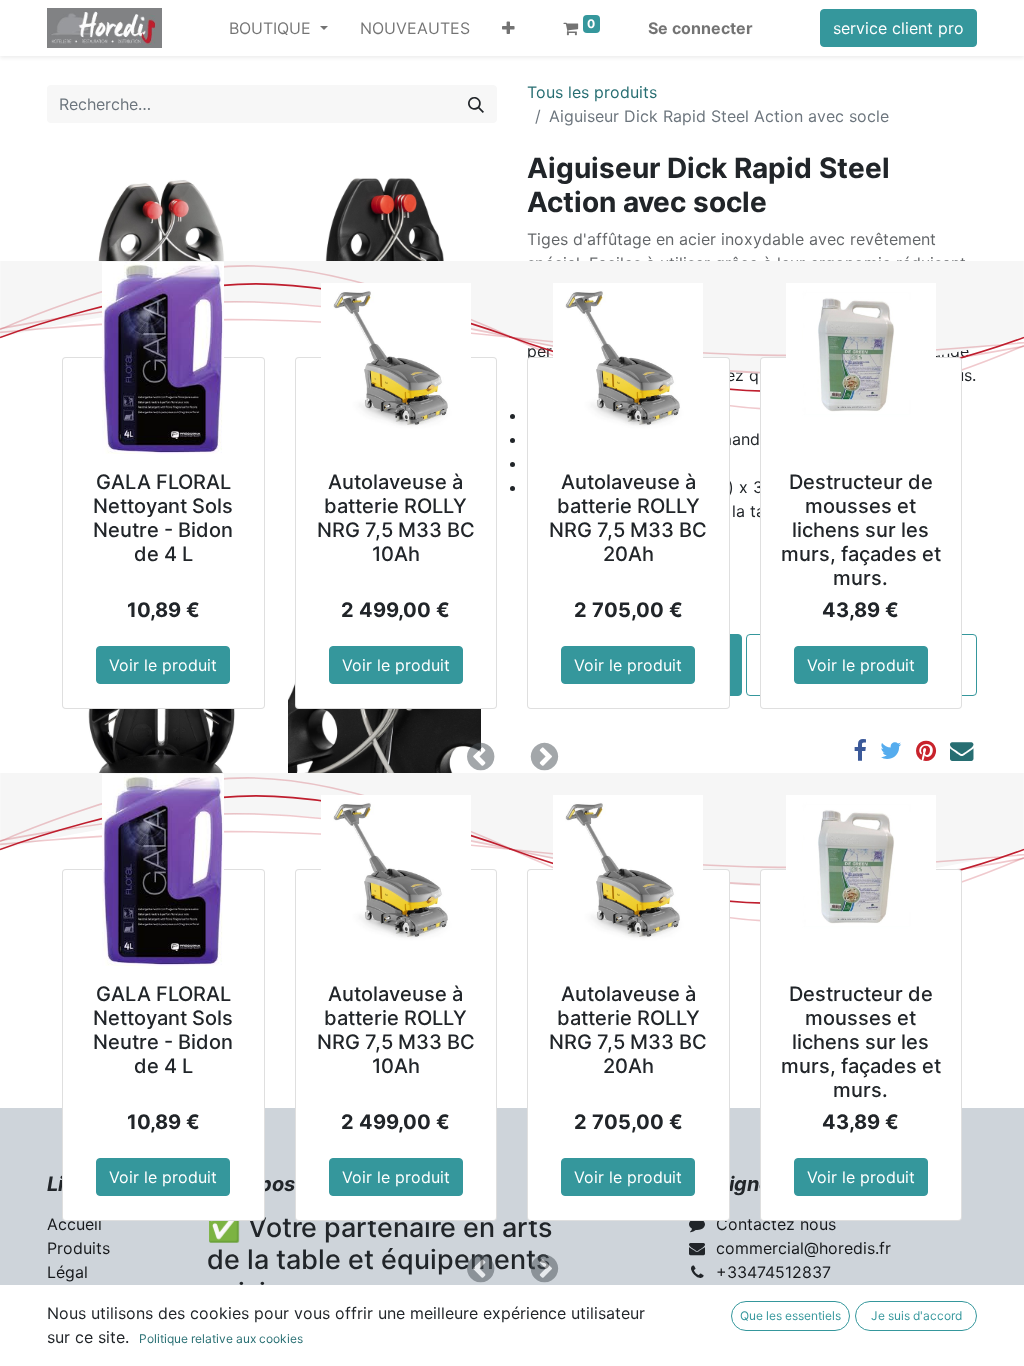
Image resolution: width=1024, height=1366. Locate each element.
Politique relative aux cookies (221, 1338)
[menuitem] (415, 28)
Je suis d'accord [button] (916, 1315)
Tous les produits (592, 92)
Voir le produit (163, 665)
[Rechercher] (476, 104)
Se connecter (700, 28)
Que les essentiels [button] (790, 1315)
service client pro (898, 28)
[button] (508, 28)
